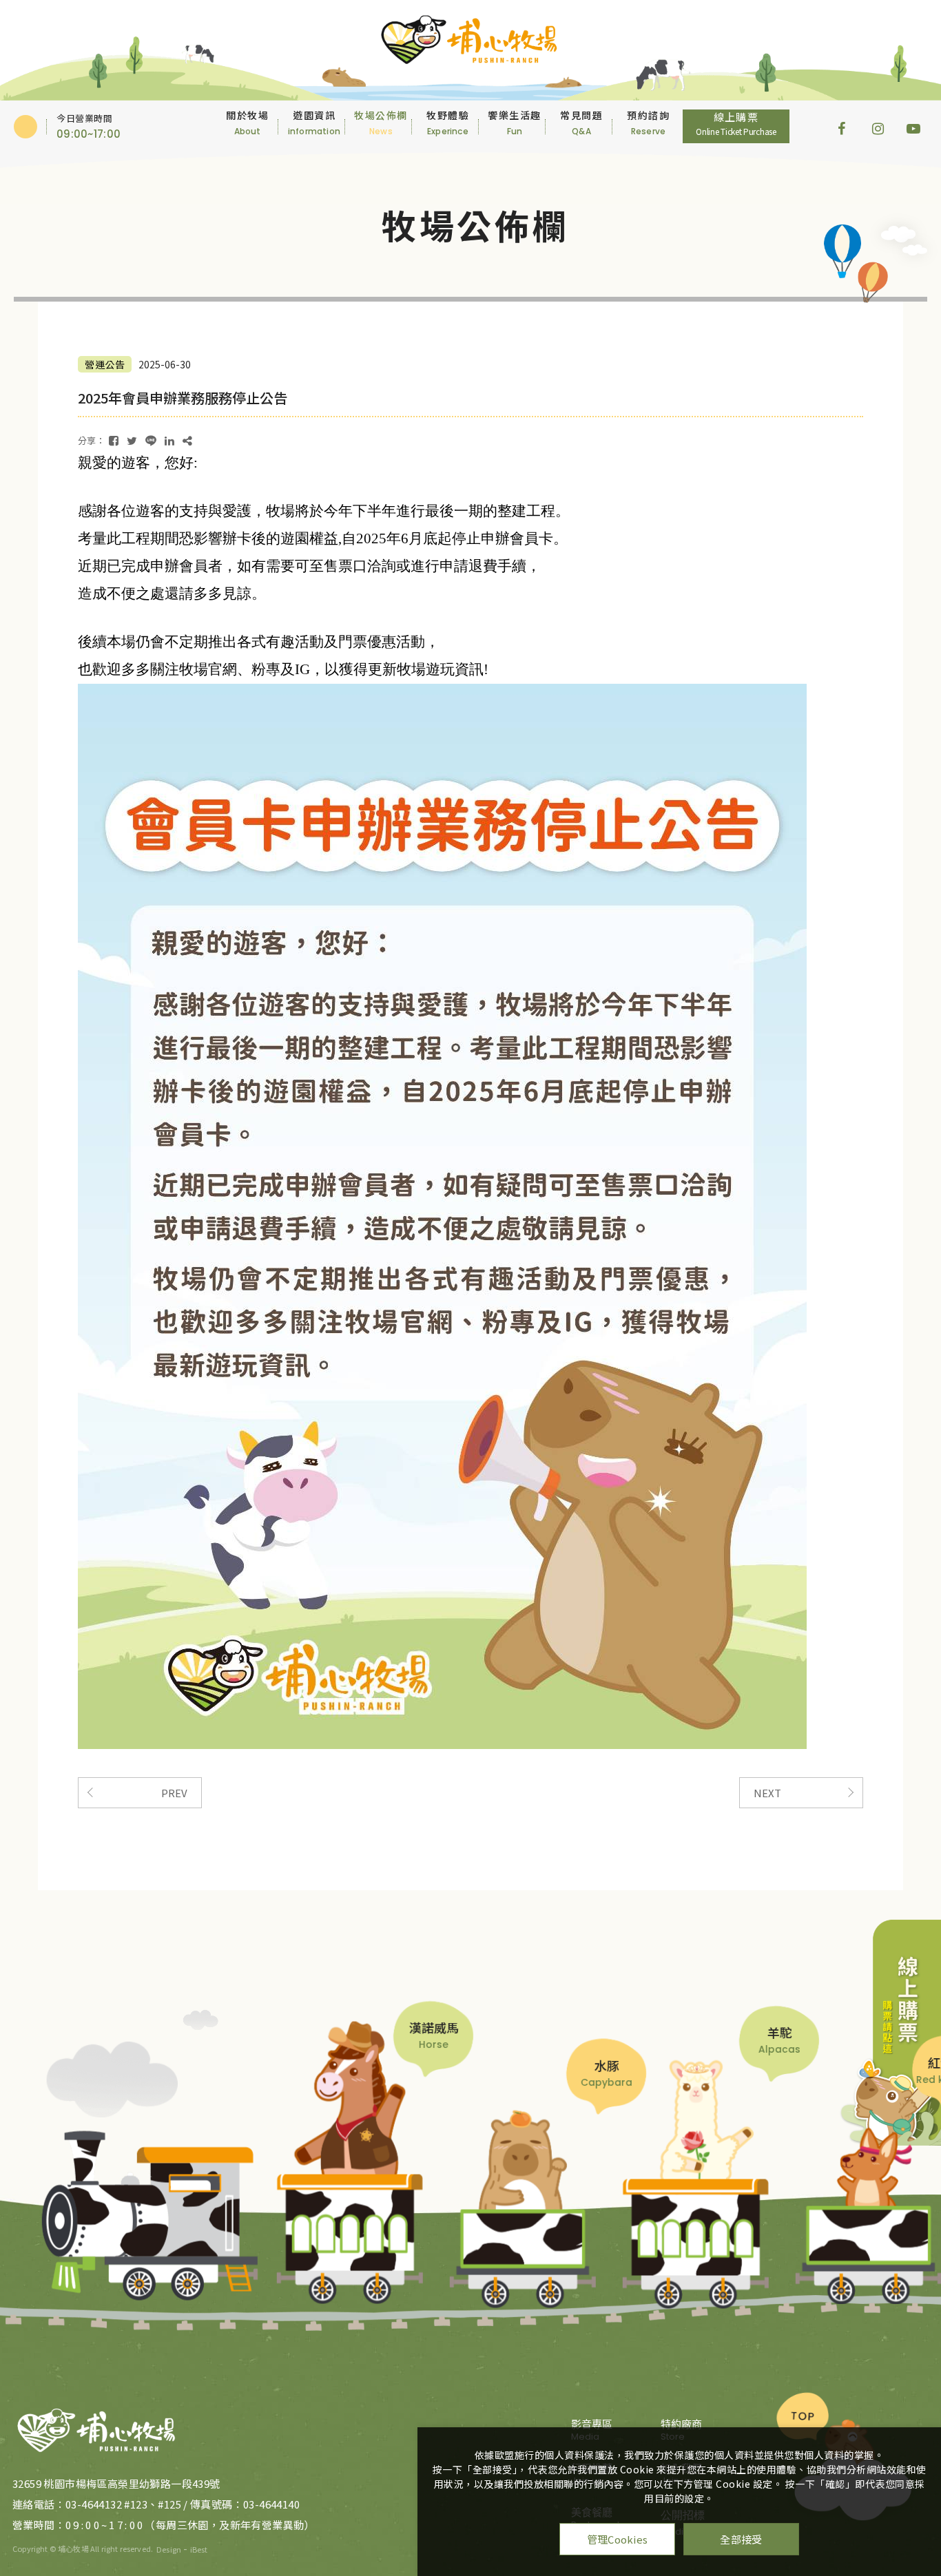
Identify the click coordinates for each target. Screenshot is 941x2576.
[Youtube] (913, 127)
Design (169, 2549)
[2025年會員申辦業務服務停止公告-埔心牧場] (114, 440)
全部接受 (741, 2539)
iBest (199, 2549)
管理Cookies (618, 2539)
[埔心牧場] (97, 2429)
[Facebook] (845, 127)
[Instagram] (879, 127)
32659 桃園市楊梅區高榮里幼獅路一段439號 (116, 2483)
